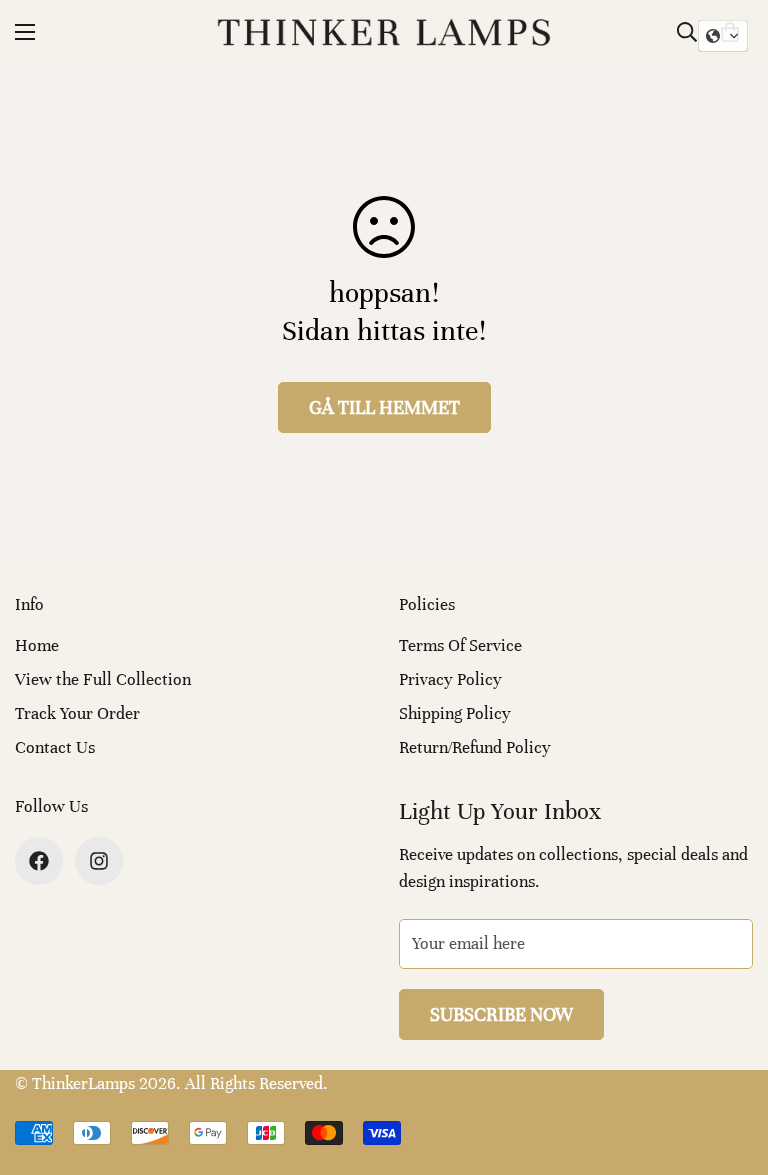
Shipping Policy (455, 713)
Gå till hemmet (384, 407)
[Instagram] (99, 861)
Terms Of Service (460, 645)
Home (37, 645)
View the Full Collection (103, 679)
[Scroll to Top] (729, 1066)
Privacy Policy (450, 679)
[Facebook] (39, 861)
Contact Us (55, 747)
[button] (723, 36)
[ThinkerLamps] (384, 32)
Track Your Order (77, 713)
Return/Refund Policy (475, 747)
